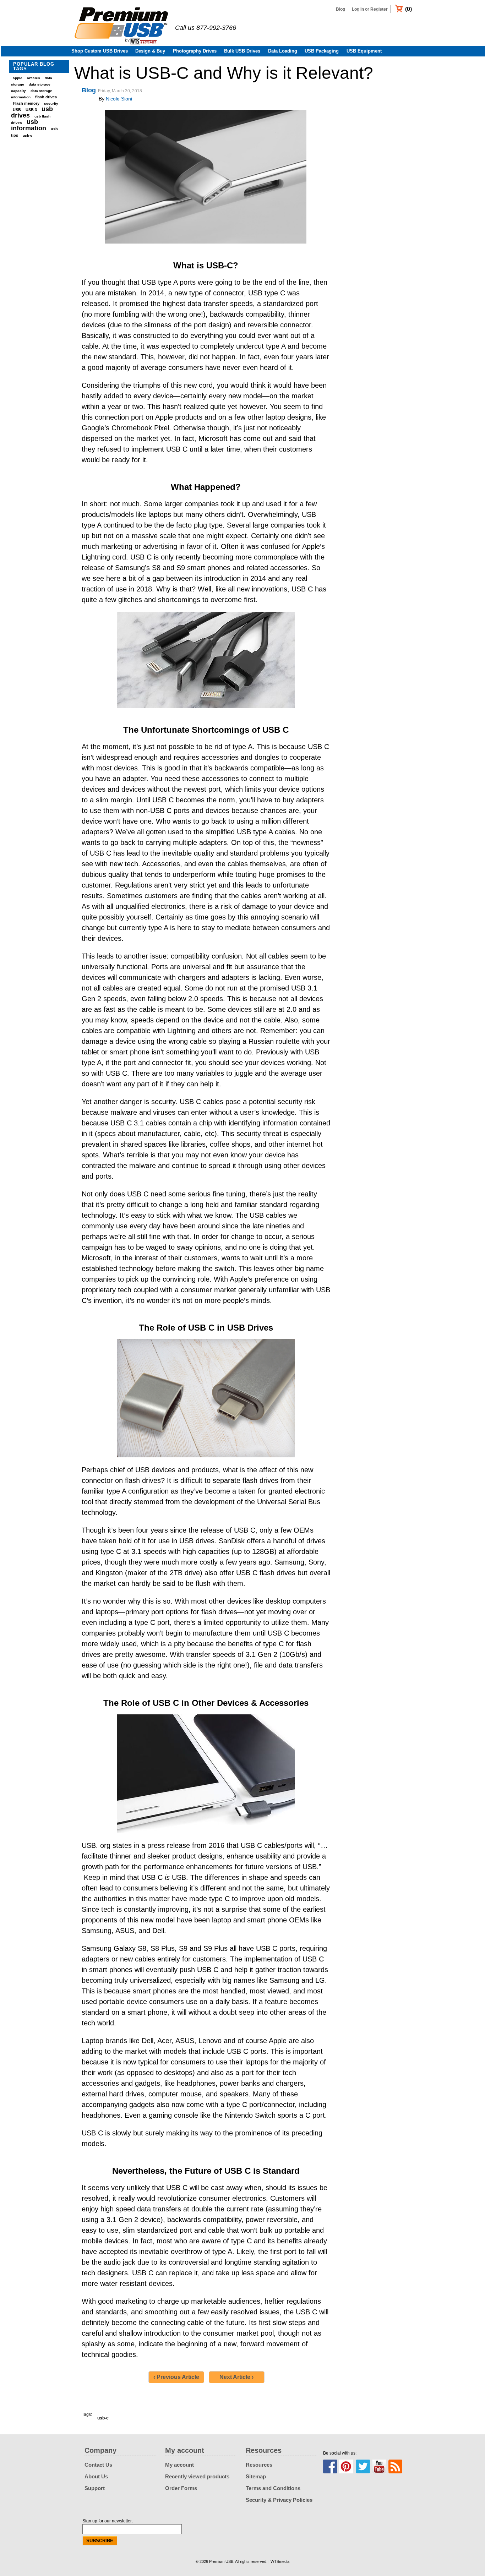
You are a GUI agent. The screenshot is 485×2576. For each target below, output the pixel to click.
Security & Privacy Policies (279, 2500)
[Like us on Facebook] (330, 2466)
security (51, 103)
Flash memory (26, 103)
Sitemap (256, 2476)
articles (34, 78)
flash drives (46, 97)
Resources (259, 2465)
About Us (96, 2476)
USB (17, 110)
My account (179, 2465)
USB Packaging (322, 51)
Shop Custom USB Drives (100, 51)
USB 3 (31, 110)
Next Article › (236, 2377)
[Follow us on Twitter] (363, 2466)
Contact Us (98, 2465)
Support (95, 2488)
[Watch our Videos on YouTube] (379, 2466)
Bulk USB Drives (242, 51)
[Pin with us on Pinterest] (346, 2466)
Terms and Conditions (273, 2488)
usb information (29, 125)
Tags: (87, 2414)
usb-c (28, 135)
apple (18, 78)
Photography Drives (195, 51)
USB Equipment (364, 51)
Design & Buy (150, 51)
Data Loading (283, 51)
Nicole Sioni (119, 99)
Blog (340, 9)
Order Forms (181, 2488)
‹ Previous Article (176, 2377)
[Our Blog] (395, 2466)
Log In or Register (370, 9)
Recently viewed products (197, 2476)
